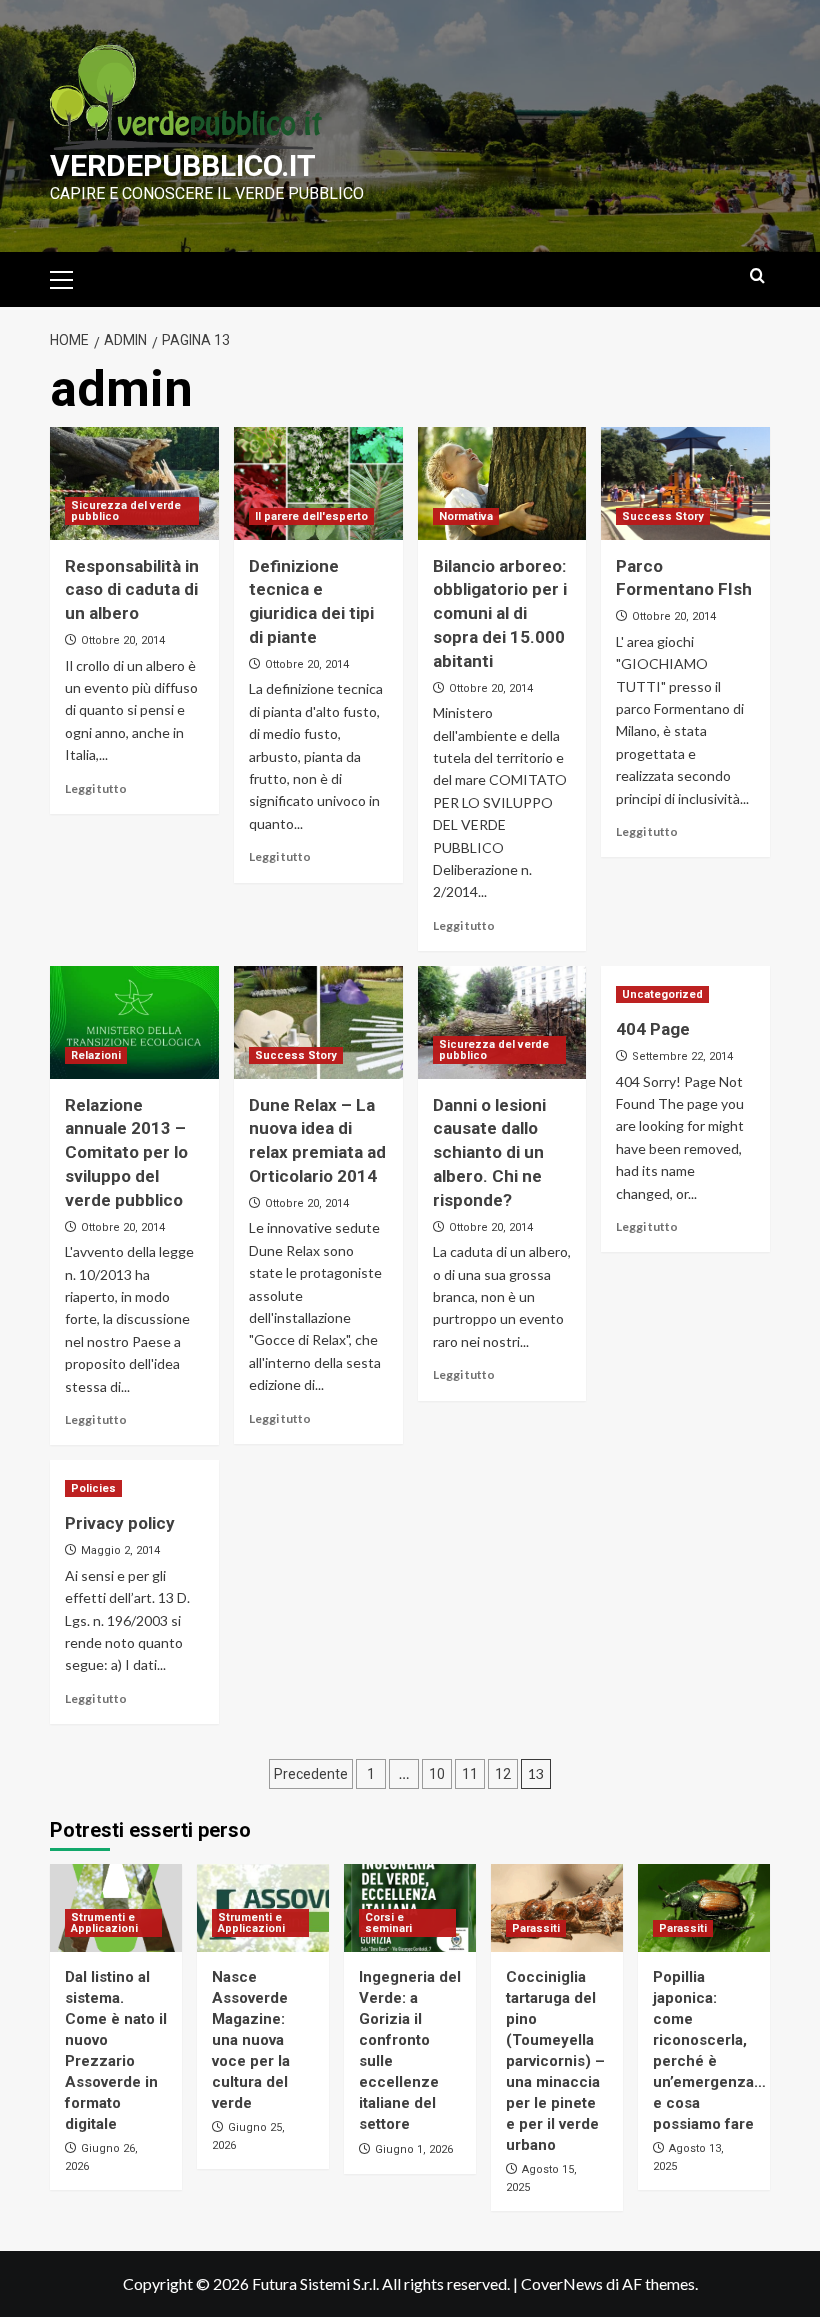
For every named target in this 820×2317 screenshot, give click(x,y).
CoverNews (562, 2283)
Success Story (663, 516)
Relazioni (96, 1055)
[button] (70, 277)
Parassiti (536, 1928)
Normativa (466, 516)
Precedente (311, 1774)
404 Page (653, 1029)
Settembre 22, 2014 (682, 1056)
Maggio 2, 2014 (120, 1550)
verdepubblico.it (183, 165)
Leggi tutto (96, 788)
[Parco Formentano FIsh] (685, 483)
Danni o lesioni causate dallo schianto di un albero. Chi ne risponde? (489, 1152)
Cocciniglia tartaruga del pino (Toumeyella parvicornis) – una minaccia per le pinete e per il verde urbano (555, 2061)
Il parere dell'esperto (311, 516)
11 (470, 1774)
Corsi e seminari (388, 1923)
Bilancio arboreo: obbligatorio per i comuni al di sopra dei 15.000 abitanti (500, 613)
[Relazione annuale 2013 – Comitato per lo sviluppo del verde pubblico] (134, 1022)
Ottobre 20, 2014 (123, 640)
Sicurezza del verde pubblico (126, 511)
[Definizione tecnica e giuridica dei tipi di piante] (318, 483)
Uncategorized (662, 994)
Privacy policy (120, 1523)
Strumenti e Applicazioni (104, 1923)
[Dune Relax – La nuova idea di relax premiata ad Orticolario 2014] (318, 1022)
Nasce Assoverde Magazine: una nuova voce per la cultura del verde (251, 2040)
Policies (93, 1488)
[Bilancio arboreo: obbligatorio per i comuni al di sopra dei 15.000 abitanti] (502, 483)
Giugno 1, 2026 (414, 2149)
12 (503, 1774)
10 (437, 1774)
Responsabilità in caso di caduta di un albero (132, 590)
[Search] (757, 276)
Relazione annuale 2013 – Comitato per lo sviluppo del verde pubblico (126, 1152)
